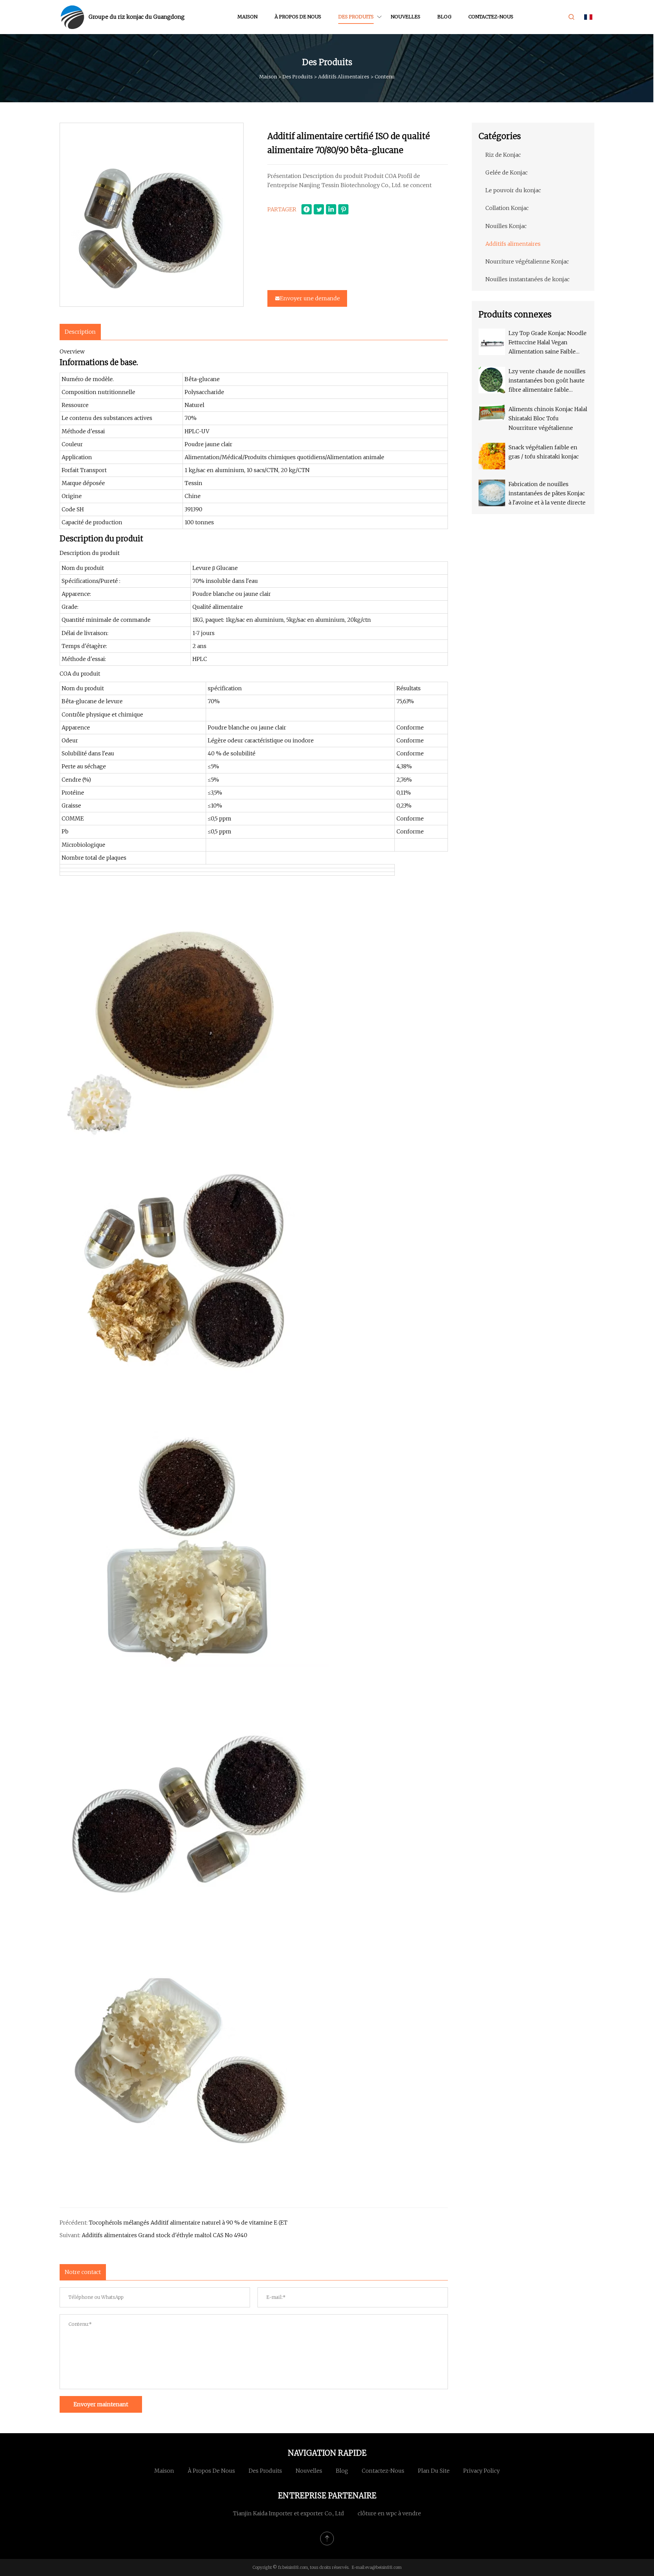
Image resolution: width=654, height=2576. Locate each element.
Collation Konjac (507, 208)
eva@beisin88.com (383, 2567)
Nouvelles (406, 17)
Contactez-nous (491, 17)
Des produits (356, 17)
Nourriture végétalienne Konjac (527, 261)
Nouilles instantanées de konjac (527, 279)
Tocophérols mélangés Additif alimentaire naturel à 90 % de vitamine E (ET (188, 2223)
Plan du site (434, 2471)
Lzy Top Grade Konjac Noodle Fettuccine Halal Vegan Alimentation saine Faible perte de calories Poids (548, 343)
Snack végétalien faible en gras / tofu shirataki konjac (544, 452)
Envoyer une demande (310, 298)
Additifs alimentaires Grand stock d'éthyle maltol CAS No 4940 (165, 2235)
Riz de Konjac (503, 155)
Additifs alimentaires (344, 77)
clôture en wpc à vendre (389, 2513)
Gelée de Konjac (507, 172)
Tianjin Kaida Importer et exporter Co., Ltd (289, 2513)
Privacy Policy (481, 2471)
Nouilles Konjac (506, 226)
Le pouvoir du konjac (513, 190)
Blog (444, 17)
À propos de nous (298, 17)
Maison (247, 17)
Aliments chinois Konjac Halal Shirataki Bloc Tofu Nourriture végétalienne (548, 418)
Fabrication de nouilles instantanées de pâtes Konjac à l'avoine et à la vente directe (547, 493)
